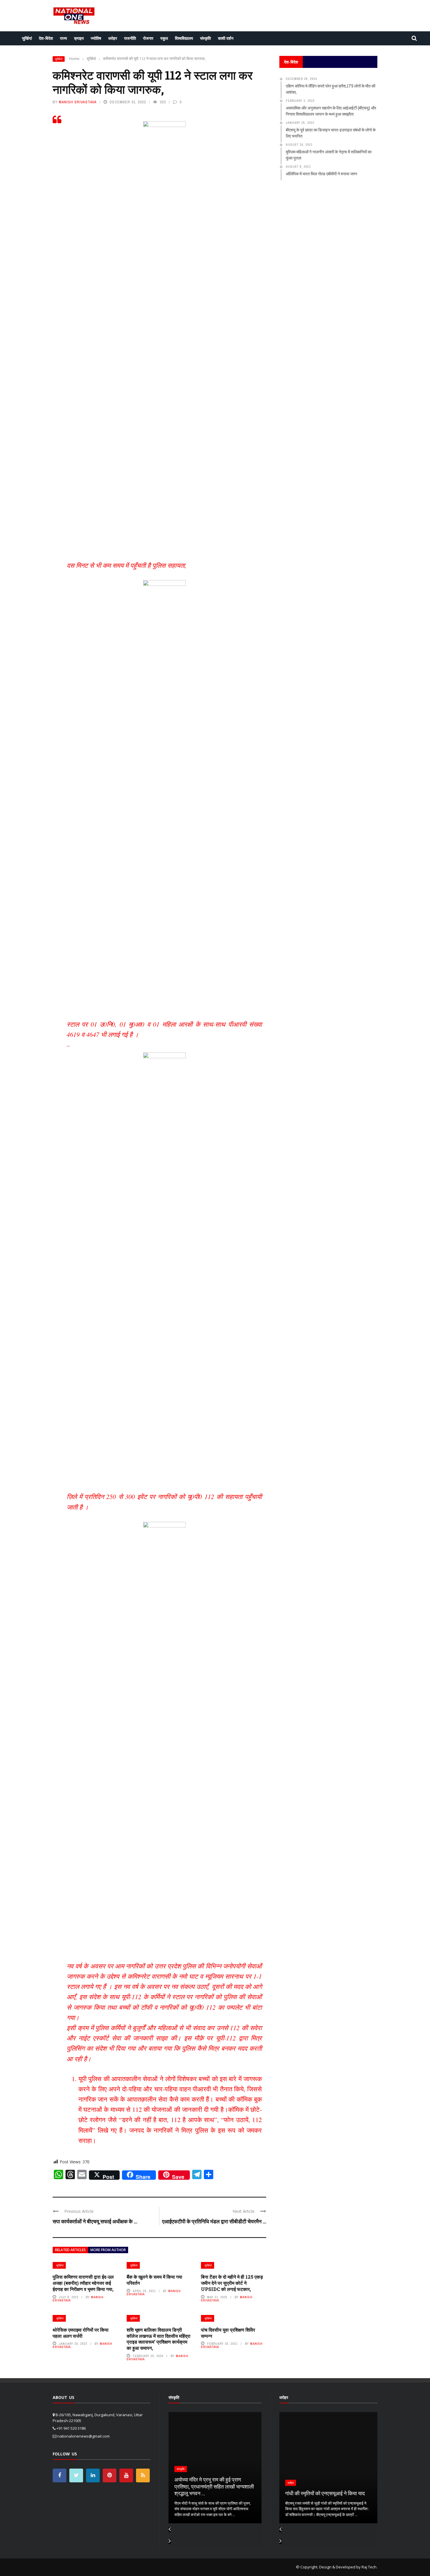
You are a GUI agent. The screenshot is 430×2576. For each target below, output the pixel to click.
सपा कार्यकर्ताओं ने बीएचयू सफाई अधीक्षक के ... (95, 2221)
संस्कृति (205, 38)
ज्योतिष (96, 38)
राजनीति (130, 38)
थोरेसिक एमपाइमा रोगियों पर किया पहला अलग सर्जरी (81, 2333)
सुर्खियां (27, 38)
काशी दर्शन (226, 38)
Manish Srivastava (78, 102)
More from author (108, 2250)
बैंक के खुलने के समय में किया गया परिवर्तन (154, 2280)
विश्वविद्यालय (184, 38)
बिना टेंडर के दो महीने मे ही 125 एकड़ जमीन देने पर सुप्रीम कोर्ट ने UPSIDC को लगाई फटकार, (232, 2283)
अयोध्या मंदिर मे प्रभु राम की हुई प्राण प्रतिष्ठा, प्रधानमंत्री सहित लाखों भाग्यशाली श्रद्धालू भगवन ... (214, 2486)
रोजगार (148, 38)
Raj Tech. (369, 2567)
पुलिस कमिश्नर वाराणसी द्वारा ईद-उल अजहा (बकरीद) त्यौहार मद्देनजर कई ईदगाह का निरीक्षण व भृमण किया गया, (83, 2283)
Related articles (70, 2250)
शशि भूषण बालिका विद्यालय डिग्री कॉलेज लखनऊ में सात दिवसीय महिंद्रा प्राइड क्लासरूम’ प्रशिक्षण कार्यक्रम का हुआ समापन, (159, 2339)
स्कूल (164, 38)
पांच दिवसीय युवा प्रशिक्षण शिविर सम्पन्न (228, 2333)
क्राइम (79, 38)
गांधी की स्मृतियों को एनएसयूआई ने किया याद (325, 2493)
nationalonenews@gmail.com (84, 2436)
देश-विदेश (46, 38)
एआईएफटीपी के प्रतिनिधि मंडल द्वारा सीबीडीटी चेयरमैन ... (214, 2221)
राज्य (63, 38)
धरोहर (113, 38)
